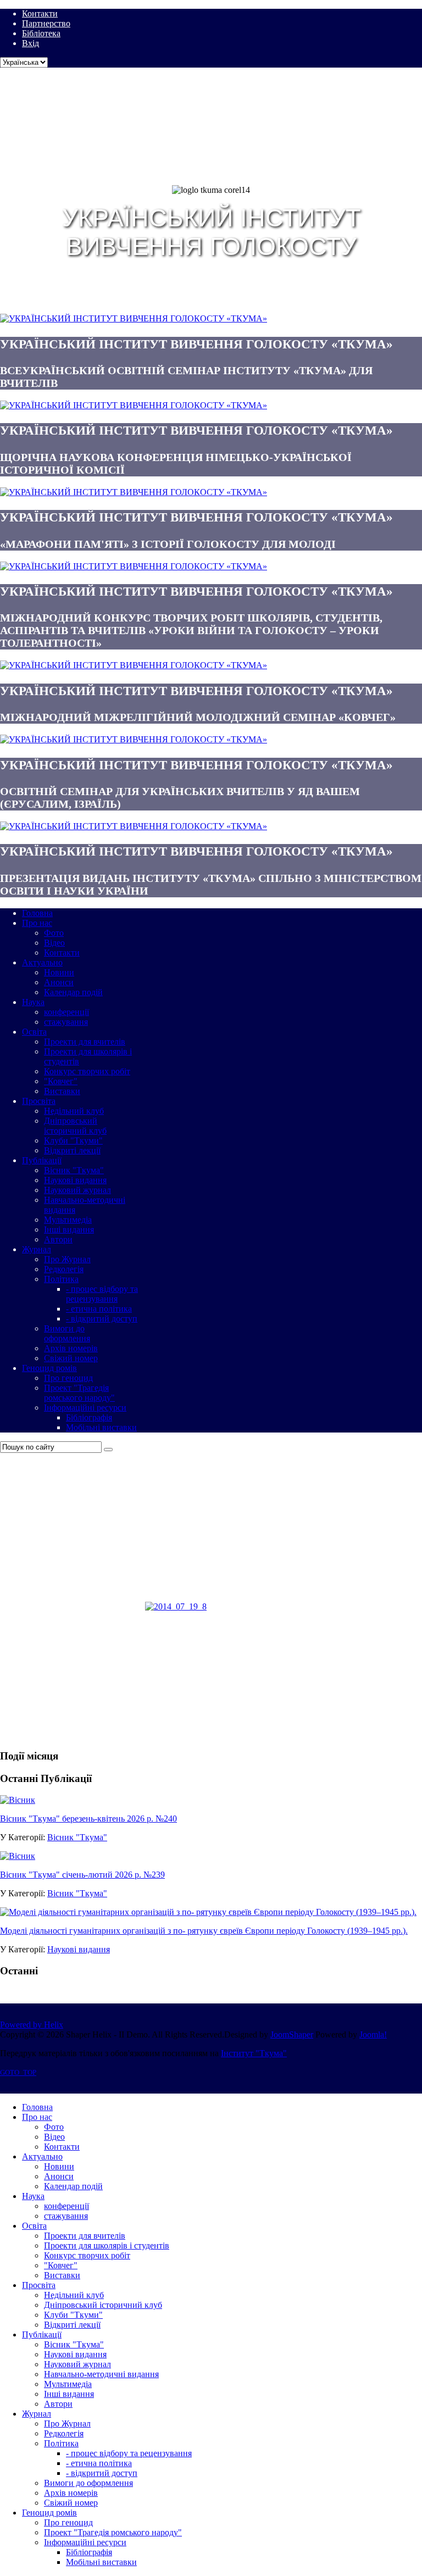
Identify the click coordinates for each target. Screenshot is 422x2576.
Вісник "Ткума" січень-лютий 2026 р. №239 (82, 1875)
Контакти (40, 13)
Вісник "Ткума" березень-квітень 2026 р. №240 (88, 1819)
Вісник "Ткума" (77, 1837)
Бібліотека (41, 33)
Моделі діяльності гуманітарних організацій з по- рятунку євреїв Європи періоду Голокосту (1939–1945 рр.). (204, 1931)
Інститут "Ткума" (254, 2053)
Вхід (30, 43)
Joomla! (373, 2034)
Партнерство (46, 23)
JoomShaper (292, 2034)
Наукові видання (79, 1949)
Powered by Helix (32, 2025)
